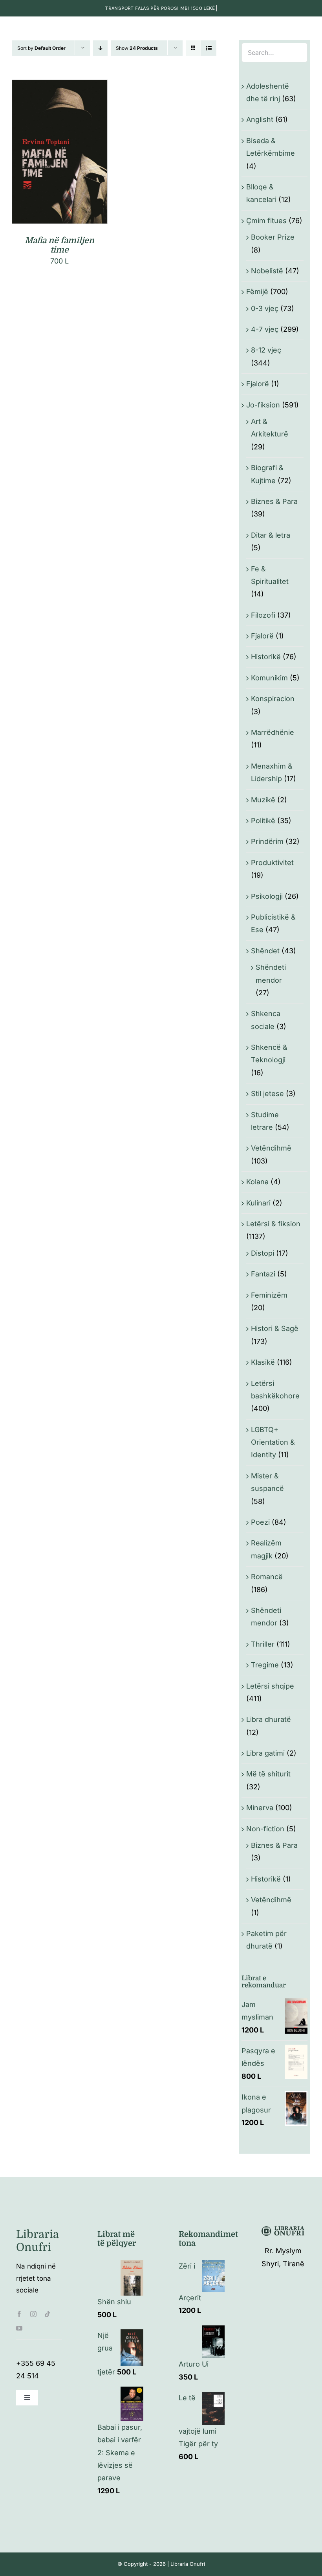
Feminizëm (269, 1295)
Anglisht (260, 119)
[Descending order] (100, 48)
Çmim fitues (266, 221)
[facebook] (19, 2314)
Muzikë (263, 800)
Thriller (263, 1644)
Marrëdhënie (273, 732)
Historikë (266, 657)
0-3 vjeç (265, 308)
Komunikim (269, 678)
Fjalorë (258, 384)
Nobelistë (267, 271)
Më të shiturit (268, 1774)
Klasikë (263, 1362)
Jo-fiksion (263, 405)
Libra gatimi (265, 1753)
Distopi (263, 1253)
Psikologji (267, 896)
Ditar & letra (271, 535)
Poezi (260, 1522)
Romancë (267, 1577)
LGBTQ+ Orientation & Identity (273, 1442)
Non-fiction (265, 1829)
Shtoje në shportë (54, 149)
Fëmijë (257, 292)
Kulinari (258, 1203)
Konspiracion (273, 699)
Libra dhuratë (269, 1719)
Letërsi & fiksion (273, 1224)
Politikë (263, 821)
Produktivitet (272, 863)
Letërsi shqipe (270, 1686)
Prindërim (267, 841)
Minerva (260, 1808)
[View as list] (209, 48)
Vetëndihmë (271, 1148)
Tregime (265, 1665)
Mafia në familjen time (59, 245)
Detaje (59, 158)
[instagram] (33, 2314)
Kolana (257, 1182)
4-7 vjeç (265, 329)
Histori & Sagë (275, 1328)
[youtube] (19, 2328)
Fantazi (263, 1274)
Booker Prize (273, 237)
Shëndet (265, 951)
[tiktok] (48, 2314)
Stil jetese (267, 1093)
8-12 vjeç (266, 350)
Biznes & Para (274, 501)
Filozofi (263, 615)
